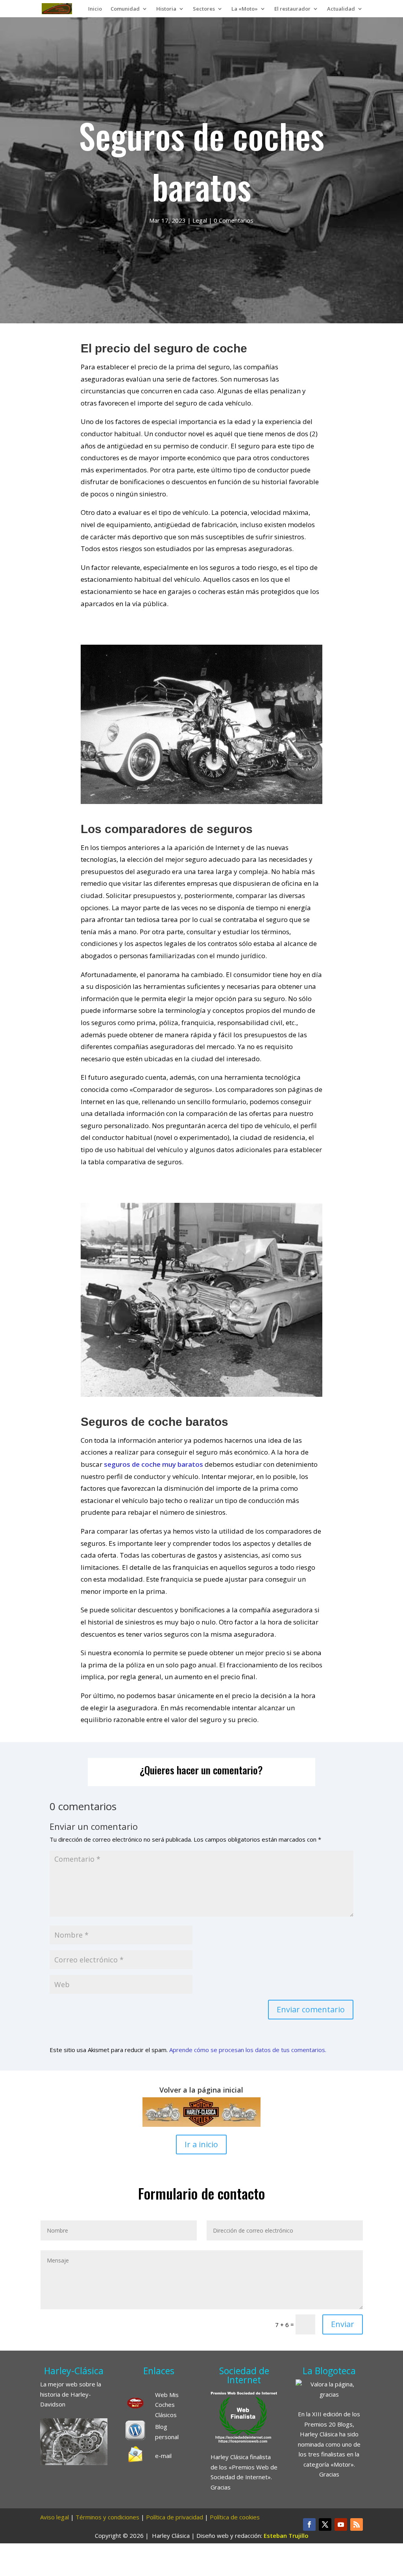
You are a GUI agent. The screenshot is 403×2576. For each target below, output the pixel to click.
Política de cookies (235, 2517)
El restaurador (292, 9)
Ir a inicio (201, 2144)
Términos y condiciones (107, 2517)
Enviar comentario (311, 2009)
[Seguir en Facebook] (309, 2524)
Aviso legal (55, 2517)
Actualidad (341, 9)
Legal (200, 220)
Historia (166, 9)
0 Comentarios (234, 220)
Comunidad (125, 9)
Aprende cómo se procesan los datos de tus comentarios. (248, 2050)
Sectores (204, 9)
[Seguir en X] (325, 2524)
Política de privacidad (175, 2517)
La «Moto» (245, 9)
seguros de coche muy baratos (153, 1464)
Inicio (95, 9)
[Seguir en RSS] (357, 2524)
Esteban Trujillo (286, 2535)
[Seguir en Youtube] (341, 2524)
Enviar (343, 2324)
